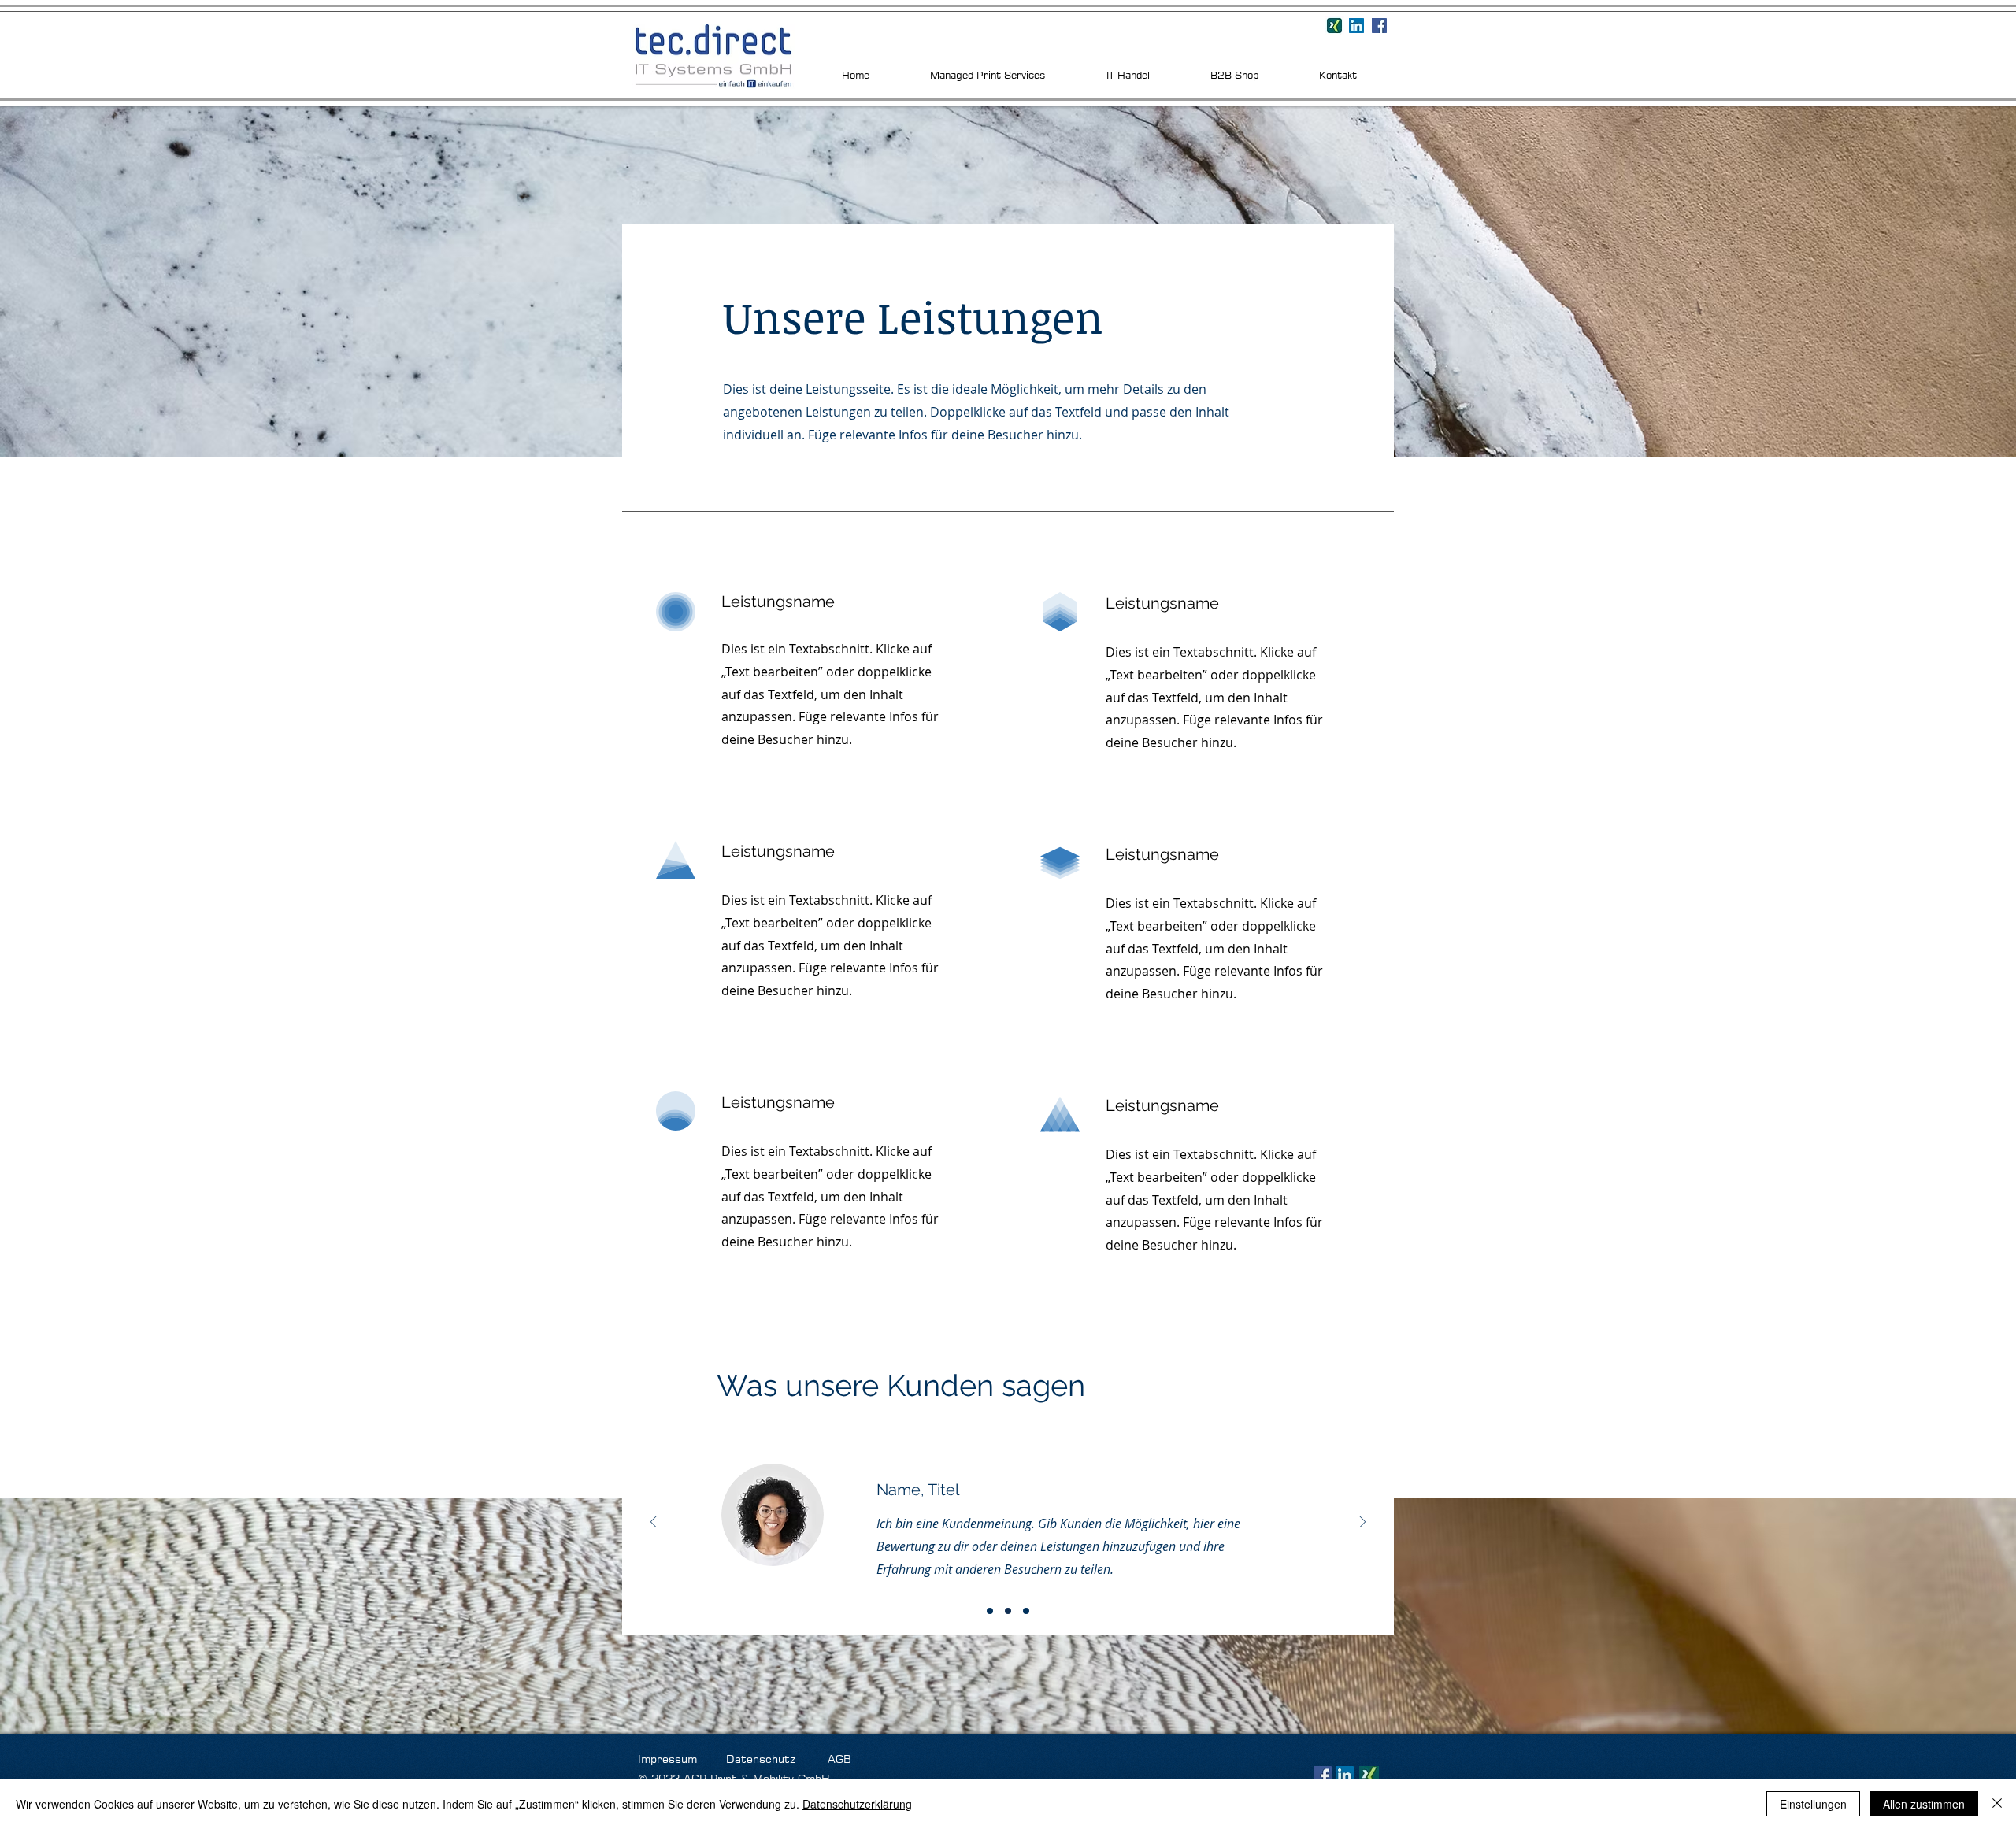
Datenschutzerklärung (857, 1804)
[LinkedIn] (1345, 1775)
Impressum (671, 1759)
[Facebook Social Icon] (1323, 1775)
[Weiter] (1362, 1523)
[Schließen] (1997, 1804)
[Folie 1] (990, 1611)
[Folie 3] (1026, 1611)
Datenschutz (761, 1759)
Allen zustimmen (1924, 1804)
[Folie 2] (1008, 1611)
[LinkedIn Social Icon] (1356, 26)
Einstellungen (1813, 1804)
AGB (839, 1759)
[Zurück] (654, 1523)
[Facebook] (1379, 26)
